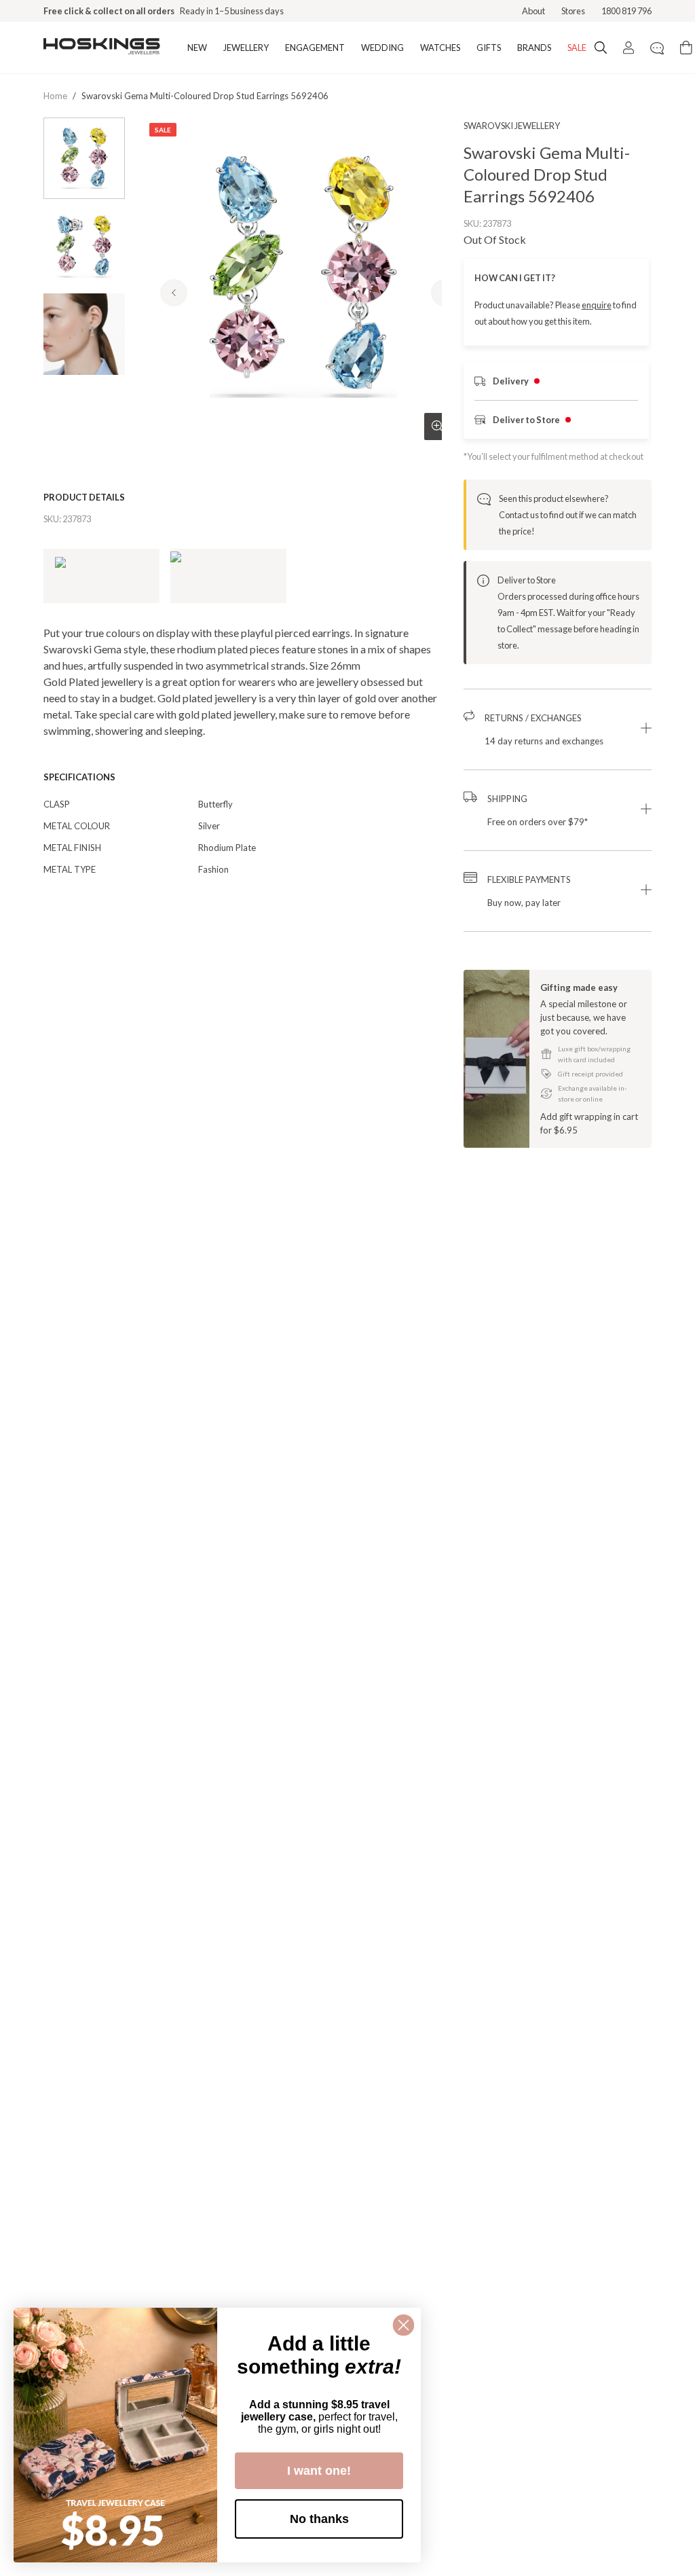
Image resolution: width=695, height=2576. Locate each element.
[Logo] (102, 48)
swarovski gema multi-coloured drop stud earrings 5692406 (205, 96)
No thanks (319, 2519)
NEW (197, 48)
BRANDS (534, 48)
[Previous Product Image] (174, 293)
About (533, 11)
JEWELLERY (246, 48)
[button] (558, 729)
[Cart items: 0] (686, 48)
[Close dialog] (403, 2325)
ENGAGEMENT (315, 48)
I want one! (319, 2471)
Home (55, 96)
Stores (573, 11)
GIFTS (489, 48)
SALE (577, 48)
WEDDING (382, 48)
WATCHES (440, 48)
